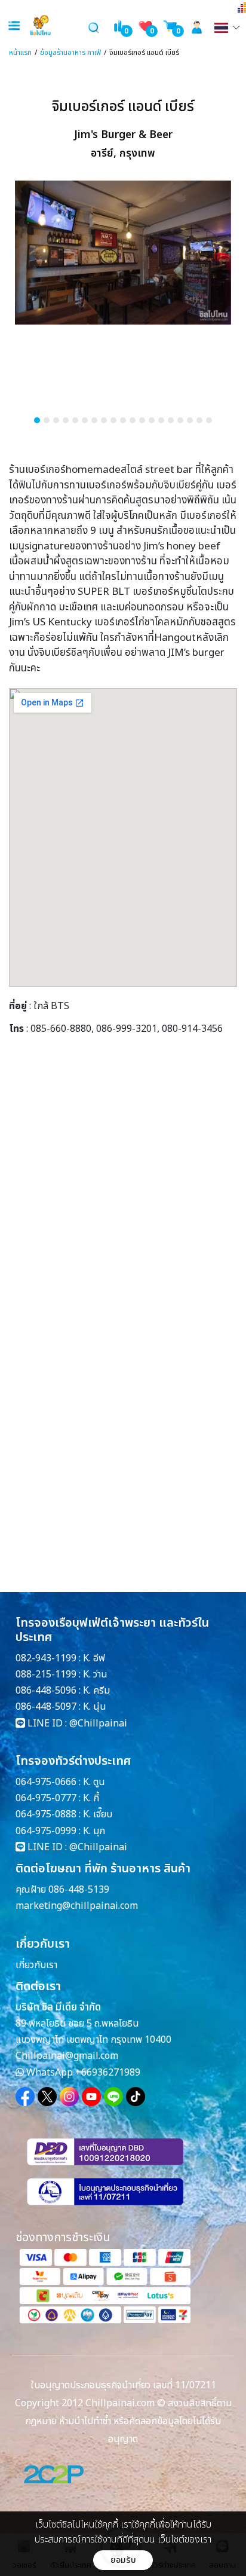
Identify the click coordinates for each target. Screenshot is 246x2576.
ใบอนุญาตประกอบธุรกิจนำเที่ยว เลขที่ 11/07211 (123, 2385)
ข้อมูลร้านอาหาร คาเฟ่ (70, 53)
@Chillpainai (98, 1724)
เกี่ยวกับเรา (36, 1965)
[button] (37, 420)
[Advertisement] (123, 1196)
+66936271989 (108, 2073)
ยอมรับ (123, 2560)
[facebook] (25, 2097)
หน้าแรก (20, 53)
